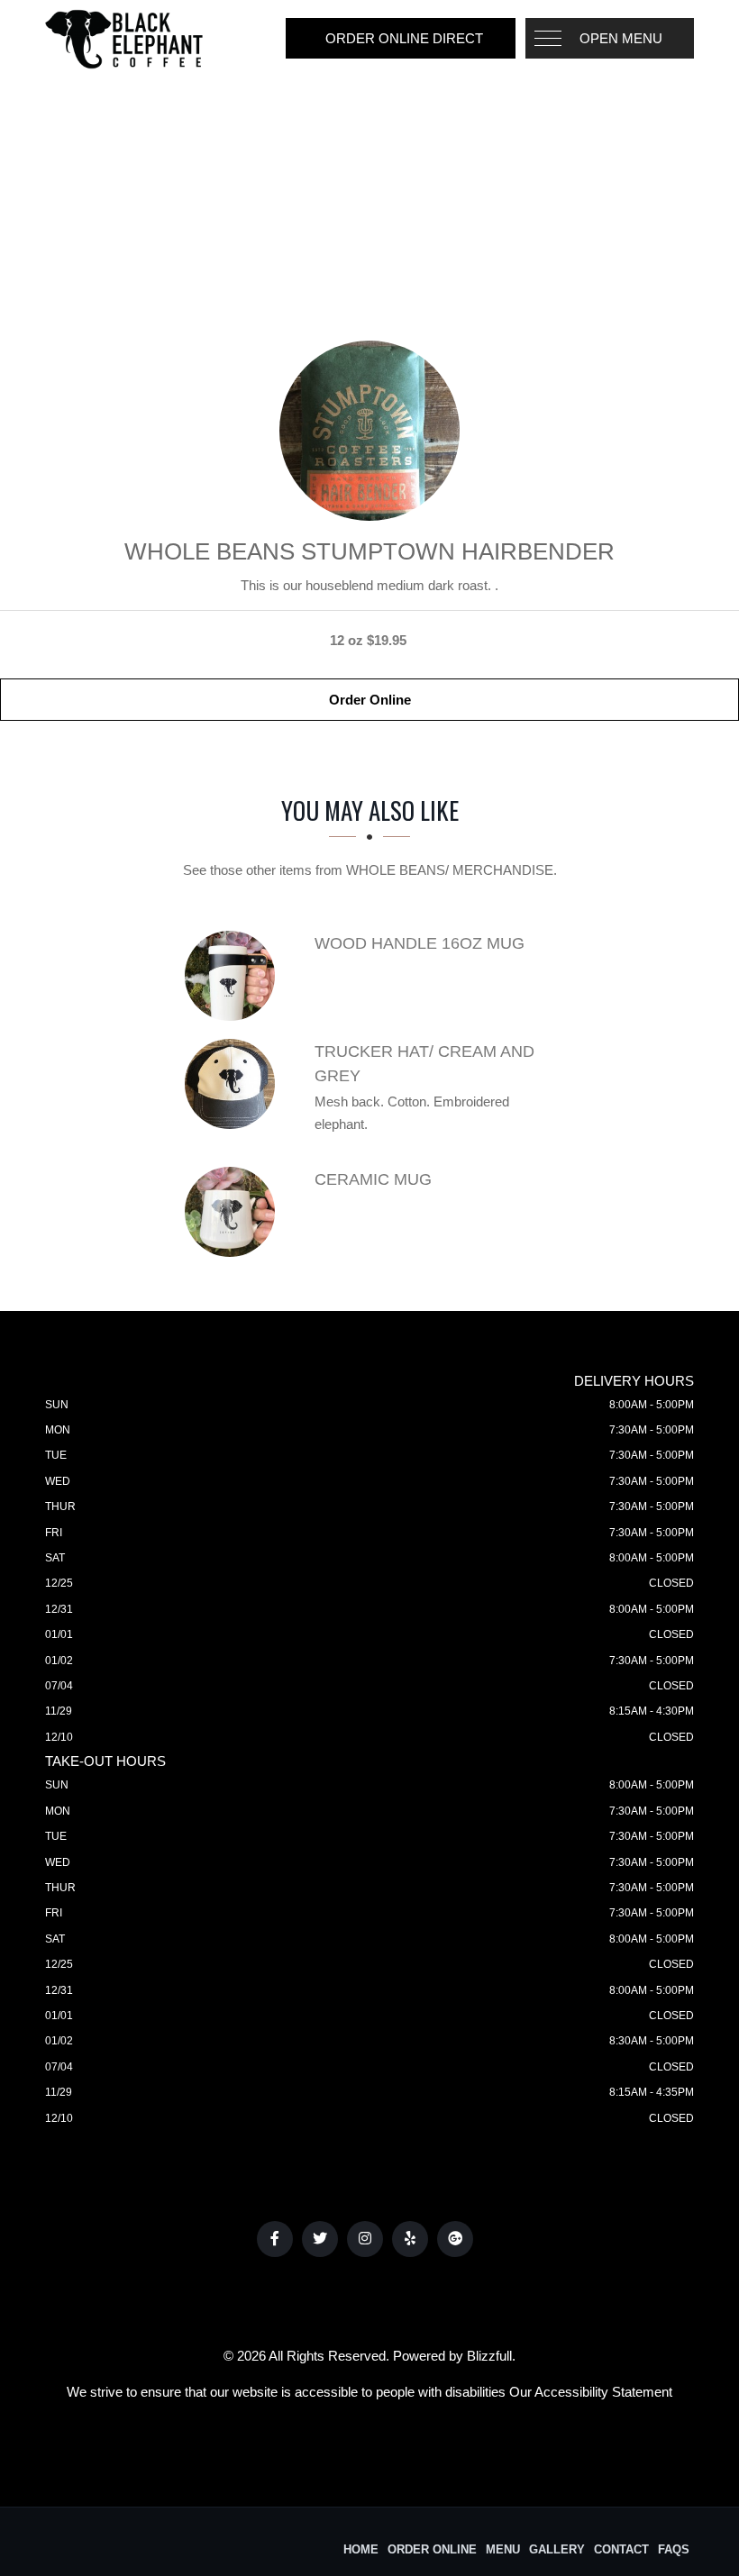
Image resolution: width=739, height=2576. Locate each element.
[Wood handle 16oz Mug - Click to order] (234, 976)
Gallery (557, 2549)
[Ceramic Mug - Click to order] (234, 1212)
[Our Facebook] (275, 2239)
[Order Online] (369, 431)
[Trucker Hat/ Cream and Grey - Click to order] (234, 1084)
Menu (503, 2549)
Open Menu (621, 38)
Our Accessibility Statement (591, 2392)
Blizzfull (489, 2356)
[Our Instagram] (365, 2239)
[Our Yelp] (410, 2239)
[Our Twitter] (320, 2239)
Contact (621, 2549)
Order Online (370, 700)
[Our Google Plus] (455, 2239)
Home (361, 2549)
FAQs (674, 2549)
